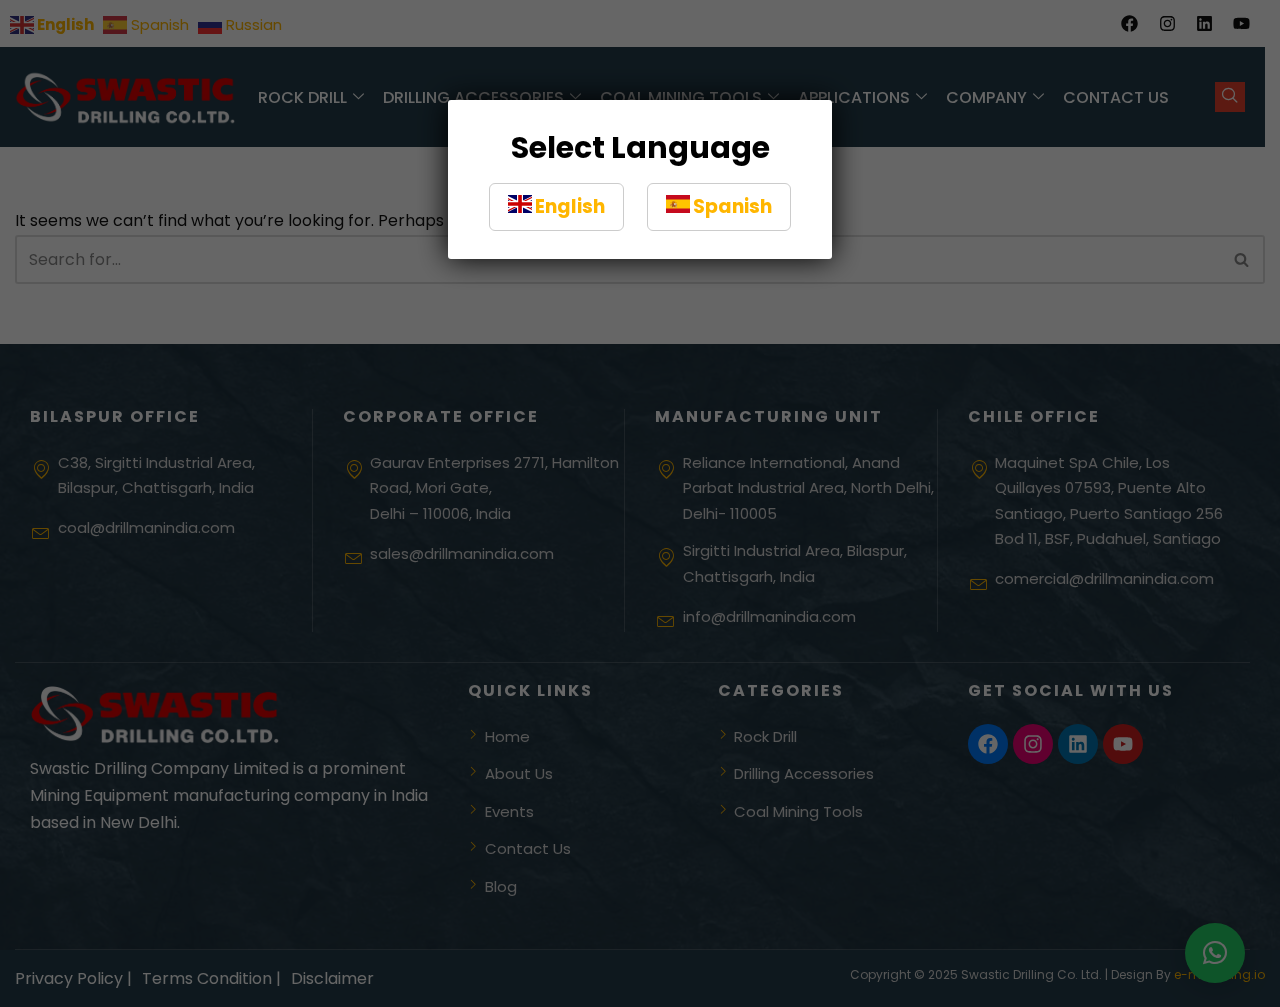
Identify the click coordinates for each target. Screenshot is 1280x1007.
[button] (556, 207)
